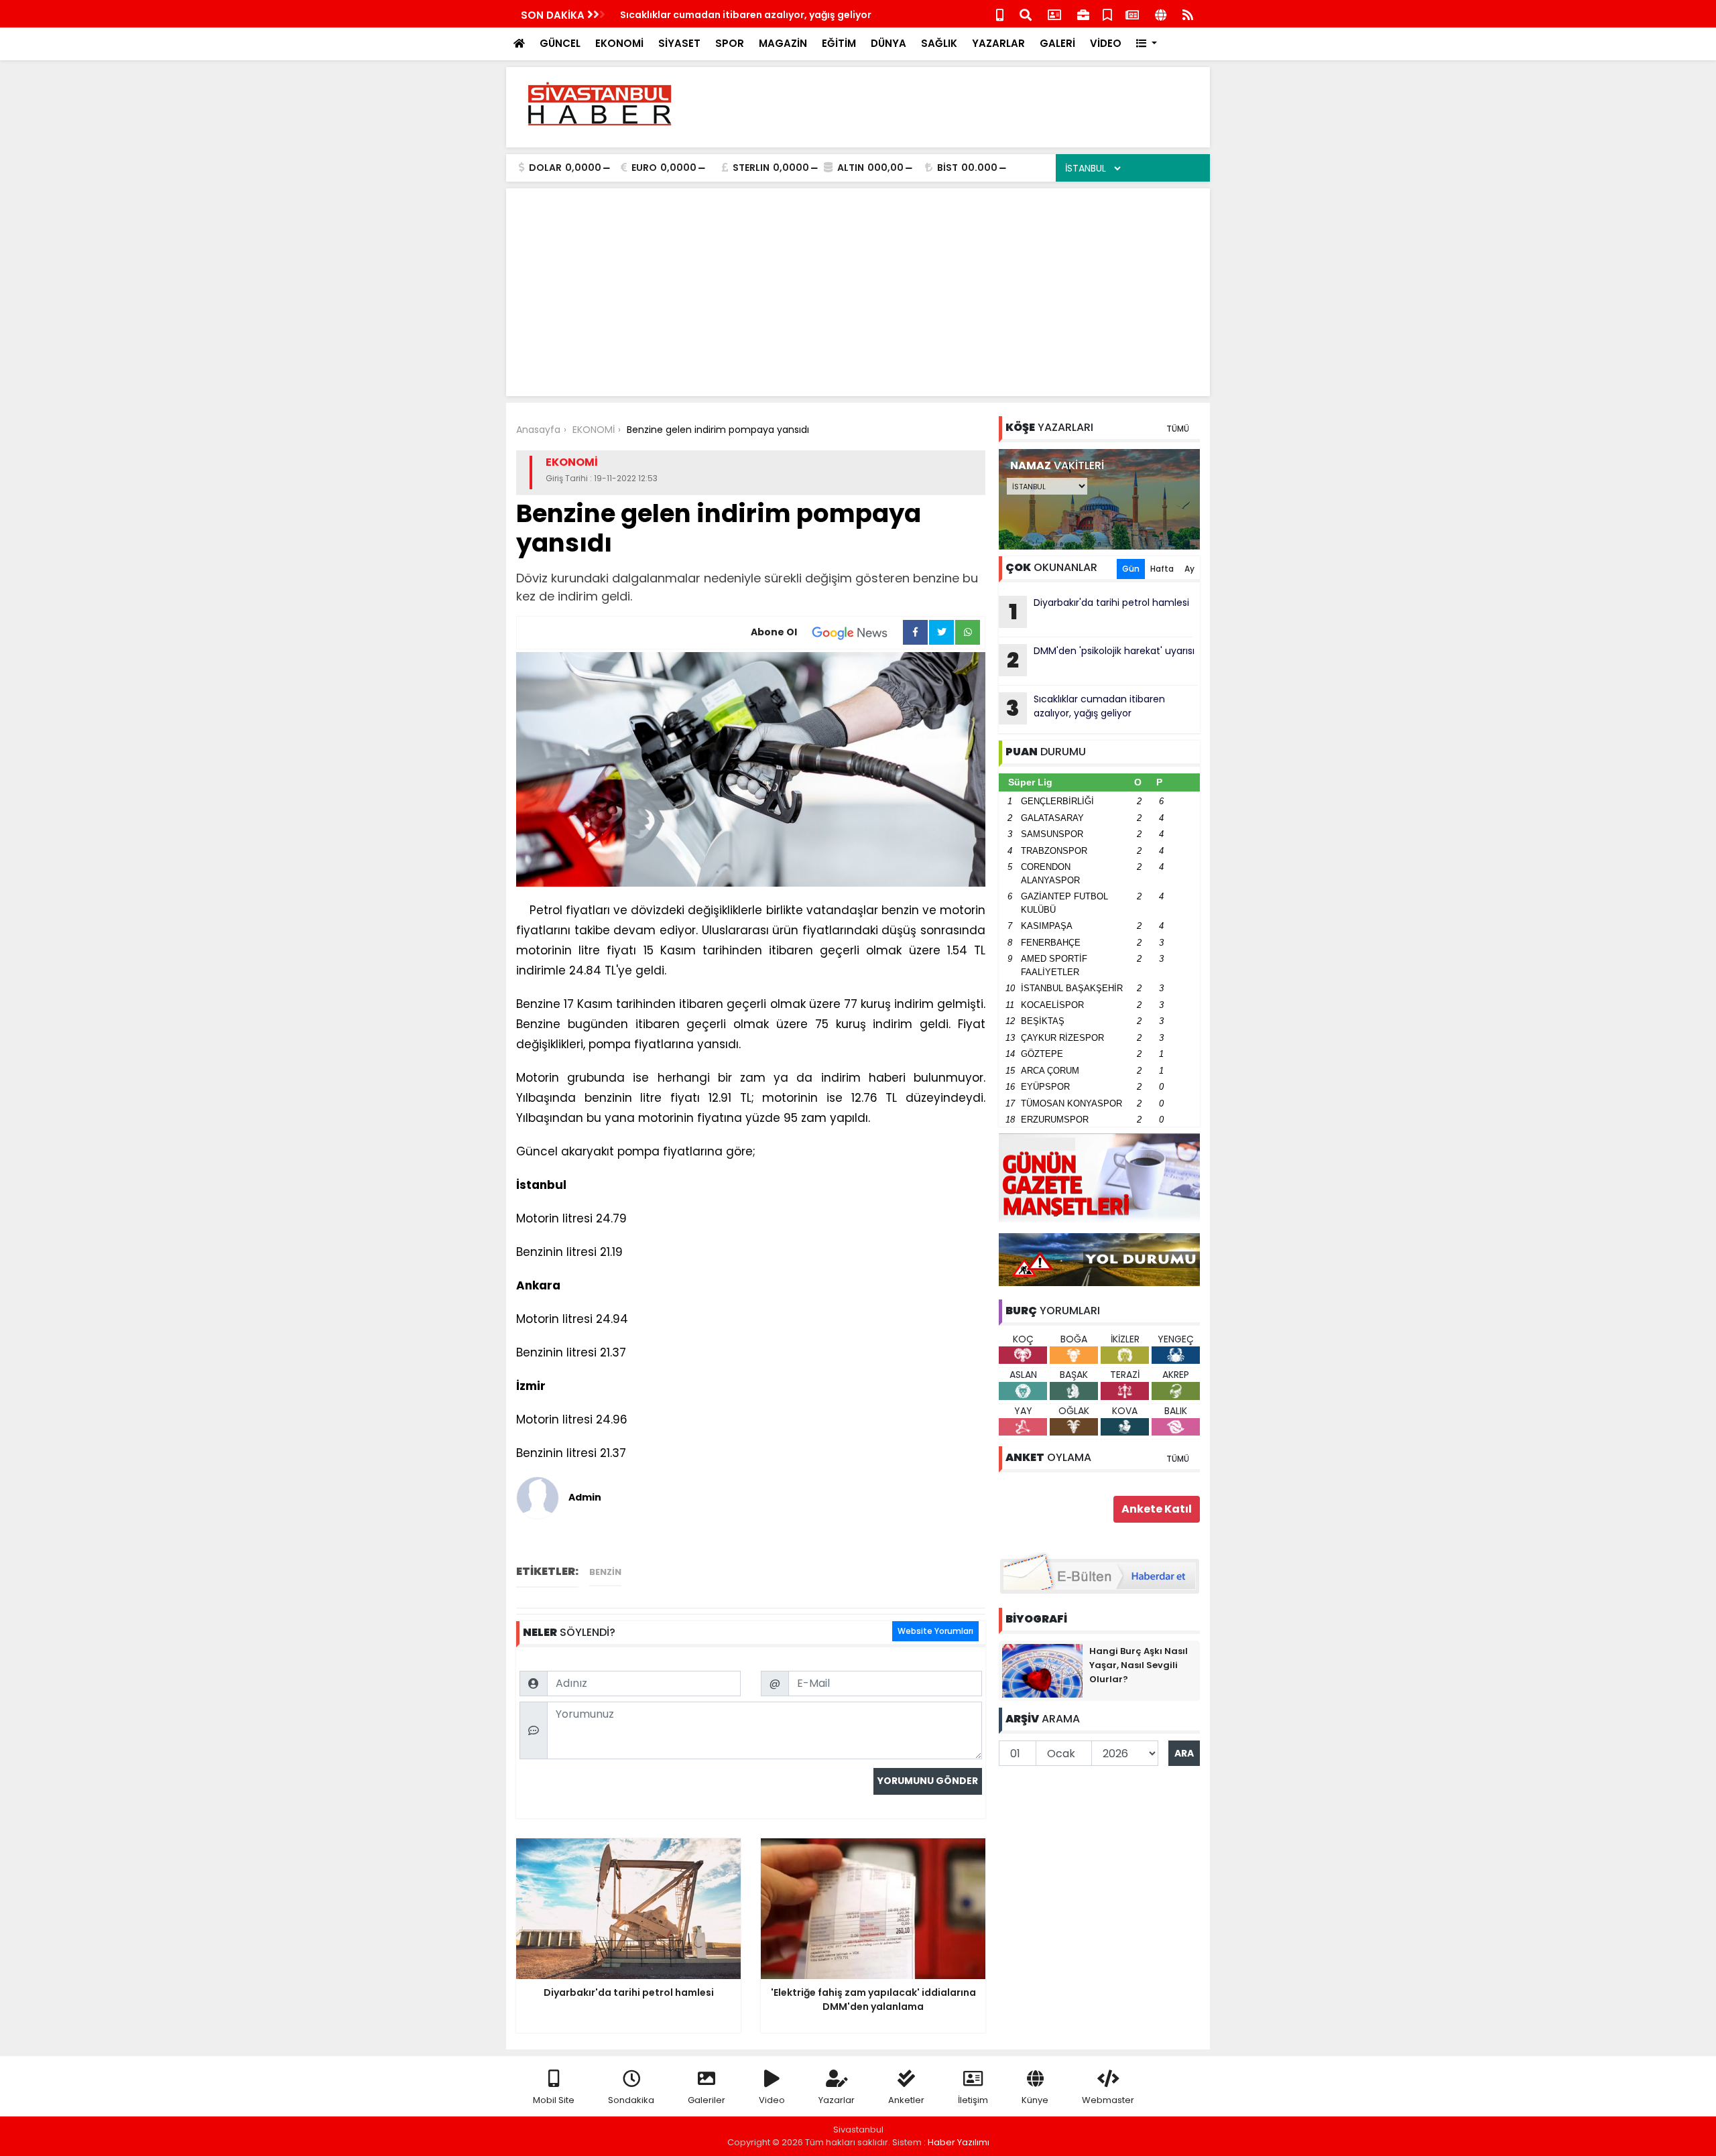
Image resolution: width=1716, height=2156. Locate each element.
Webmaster (1108, 2100)
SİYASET (679, 43)
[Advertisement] (956, 107)
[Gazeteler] (1132, 14)
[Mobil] (1000, 14)
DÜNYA (888, 43)
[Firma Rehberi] (1083, 14)
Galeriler (707, 2100)
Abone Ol (774, 632)
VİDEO (1106, 43)
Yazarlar (837, 2100)
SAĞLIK (939, 43)
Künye (1035, 2100)
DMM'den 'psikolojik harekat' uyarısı (1101, 659)
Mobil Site (554, 2100)
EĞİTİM (839, 43)
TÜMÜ (1178, 429)
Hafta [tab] (1162, 569)
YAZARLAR (998, 43)
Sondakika (631, 2100)
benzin (605, 1572)
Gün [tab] (1131, 569)
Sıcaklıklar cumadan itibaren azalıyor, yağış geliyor (746, 15)
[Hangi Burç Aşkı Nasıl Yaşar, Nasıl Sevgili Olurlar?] (1042, 1670)
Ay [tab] (1189, 569)
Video (772, 2100)
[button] (1147, 44)
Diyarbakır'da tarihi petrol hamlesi (1099, 611)
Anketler (906, 2100)
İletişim (973, 2100)
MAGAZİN (783, 43)
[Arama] (1026, 14)
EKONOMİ (619, 43)
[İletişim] (1054, 14)
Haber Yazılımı (959, 2142)
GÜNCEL (560, 43)
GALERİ (1057, 43)
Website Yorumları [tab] (935, 1631)
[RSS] (1188, 14)
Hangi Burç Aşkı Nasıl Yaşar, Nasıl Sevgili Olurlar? (1139, 1665)
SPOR (730, 43)
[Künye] (1161, 14)
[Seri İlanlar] (1107, 14)
